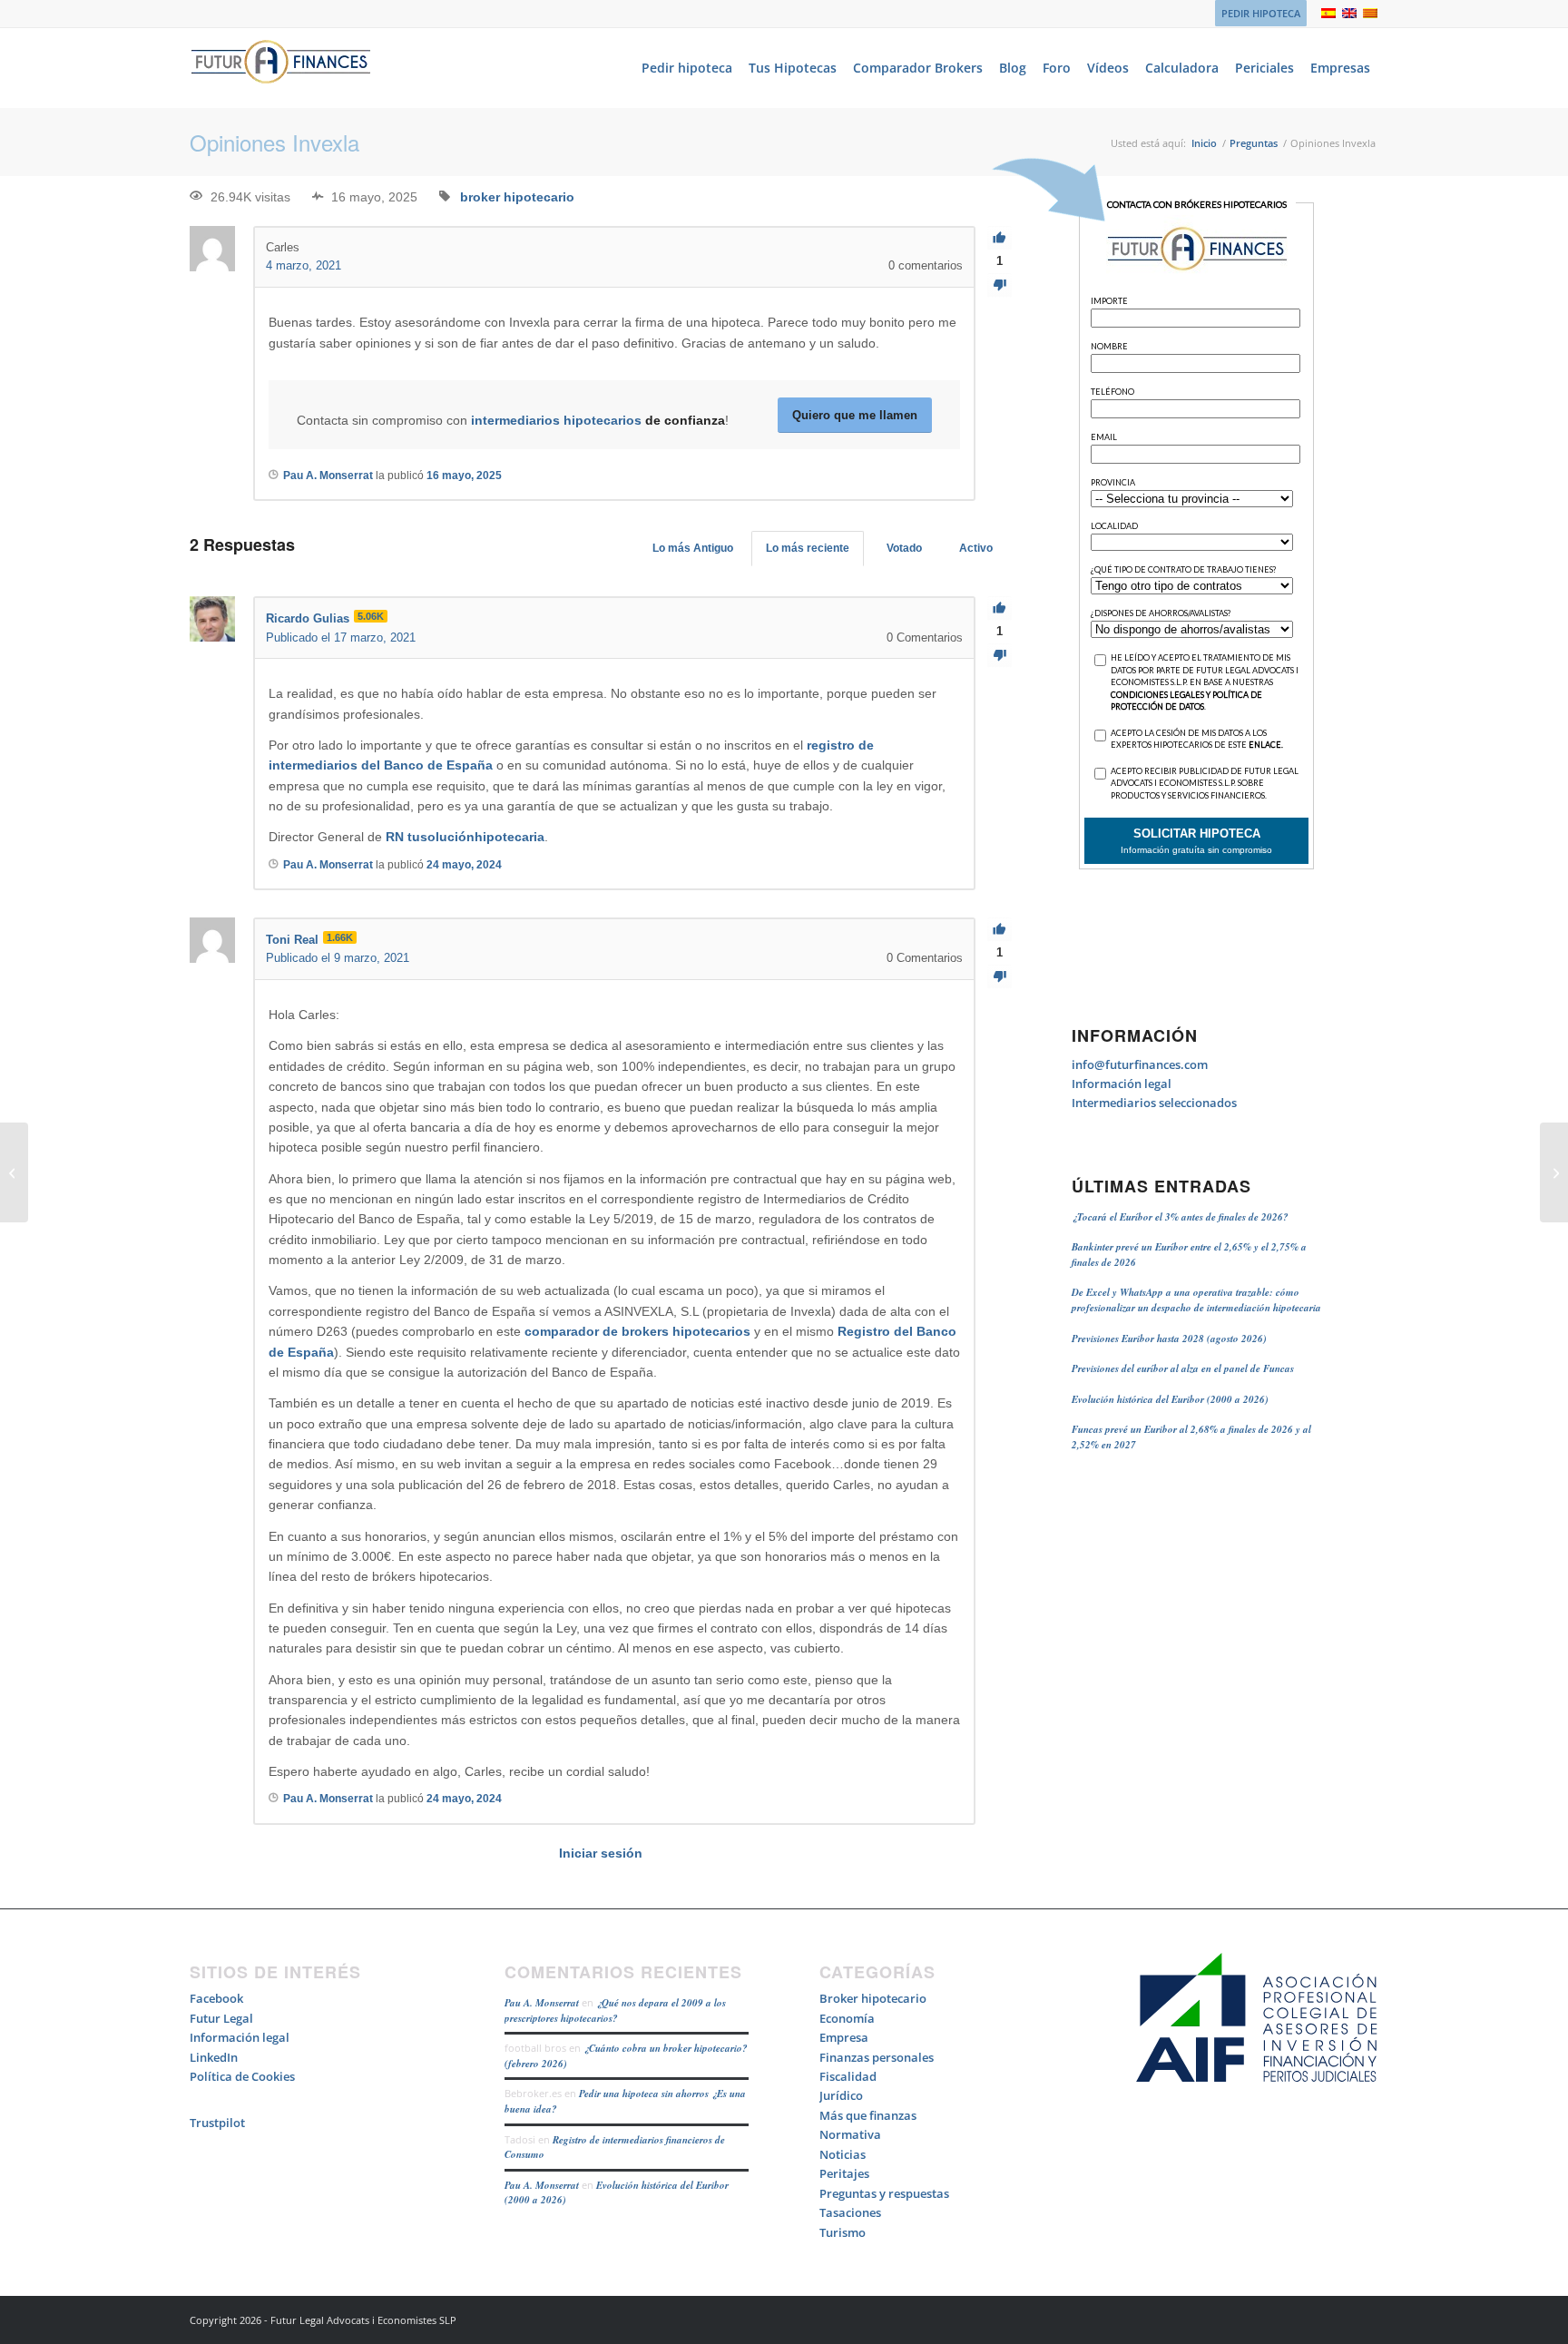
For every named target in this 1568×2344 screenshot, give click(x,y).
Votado (904, 548)
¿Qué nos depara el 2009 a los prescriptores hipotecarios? (615, 2011)
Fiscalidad (848, 2076)
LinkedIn (214, 2057)
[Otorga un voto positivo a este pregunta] (1000, 238)
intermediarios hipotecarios (556, 420)
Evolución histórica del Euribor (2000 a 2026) (1170, 1399)
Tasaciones (850, 2212)
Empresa (844, 2037)
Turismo (843, 2232)
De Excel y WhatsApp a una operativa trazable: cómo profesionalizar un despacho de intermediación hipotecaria (1196, 1300)
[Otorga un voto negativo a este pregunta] (1000, 285)
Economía (847, 2018)
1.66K (340, 937)
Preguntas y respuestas (884, 2193)
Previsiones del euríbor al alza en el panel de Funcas (1183, 1368)
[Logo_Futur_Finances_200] (280, 68)
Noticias (843, 2154)
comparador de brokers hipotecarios (637, 1331)
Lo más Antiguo (693, 548)
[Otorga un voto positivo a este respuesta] (1000, 608)
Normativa (850, 2134)
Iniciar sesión (601, 1853)
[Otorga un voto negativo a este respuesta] (1000, 656)
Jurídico (841, 2095)
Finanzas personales (877, 2057)
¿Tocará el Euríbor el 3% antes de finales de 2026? (1180, 1217)
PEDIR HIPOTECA (1261, 13)
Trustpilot (217, 2123)
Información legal (1122, 1084)
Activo (976, 548)
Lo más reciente (808, 548)
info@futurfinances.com (1140, 1064)
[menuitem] (1256, 14)
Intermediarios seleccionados (1154, 1103)
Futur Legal (221, 2018)
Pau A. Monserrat (542, 2003)
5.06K (371, 616)
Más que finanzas (868, 2115)
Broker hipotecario (873, 1998)
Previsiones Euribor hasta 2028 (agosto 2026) (1169, 1339)
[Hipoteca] (14, 1172)
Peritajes (844, 2173)
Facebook (216, 1998)
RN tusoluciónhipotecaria (465, 837)
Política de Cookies (242, 2076)
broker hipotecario (517, 197)
